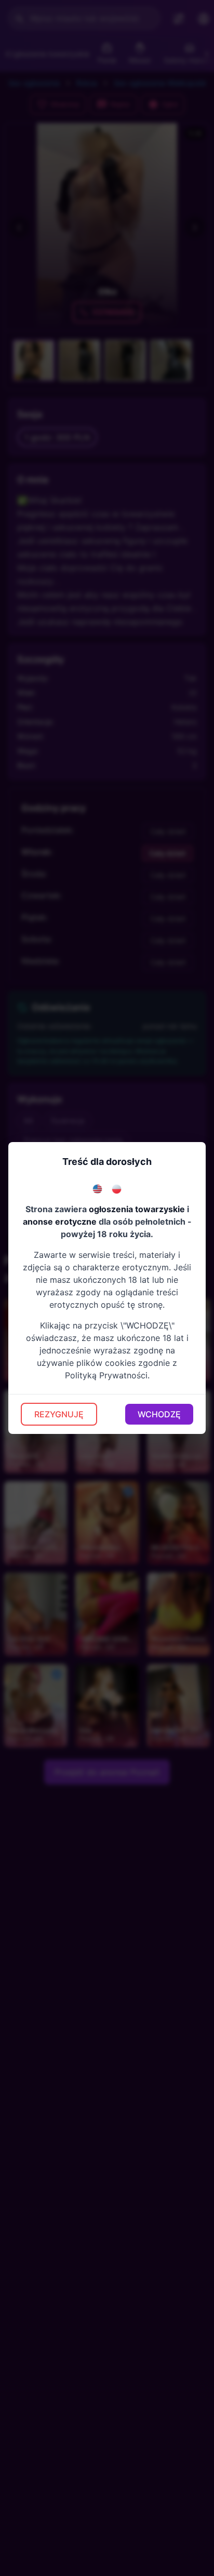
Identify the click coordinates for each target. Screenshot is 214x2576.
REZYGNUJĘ (59, 1414)
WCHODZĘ (159, 1414)
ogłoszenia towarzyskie (137, 1209)
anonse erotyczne (60, 1222)
